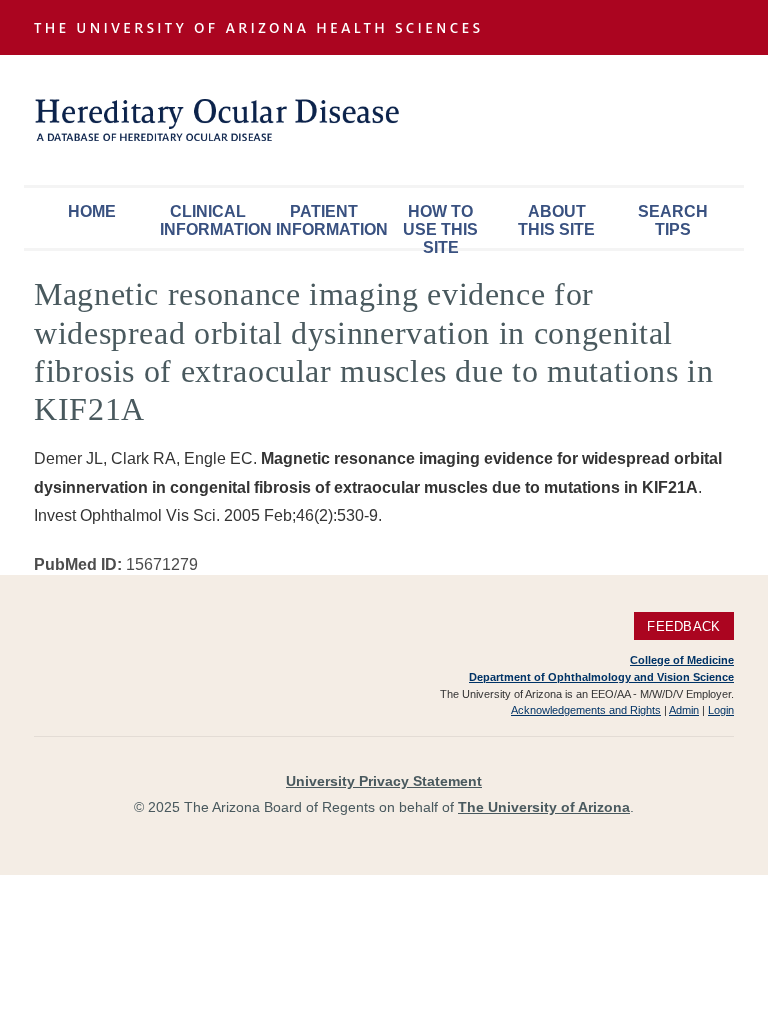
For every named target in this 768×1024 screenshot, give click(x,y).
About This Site (556, 220)
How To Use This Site (440, 225)
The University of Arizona (544, 807)
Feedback (683, 625)
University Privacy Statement (384, 781)
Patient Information (329, 220)
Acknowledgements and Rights (586, 710)
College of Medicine (682, 660)
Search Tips (673, 220)
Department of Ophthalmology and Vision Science (601, 677)
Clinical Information (213, 220)
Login (721, 710)
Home (92, 211)
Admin (684, 710)
